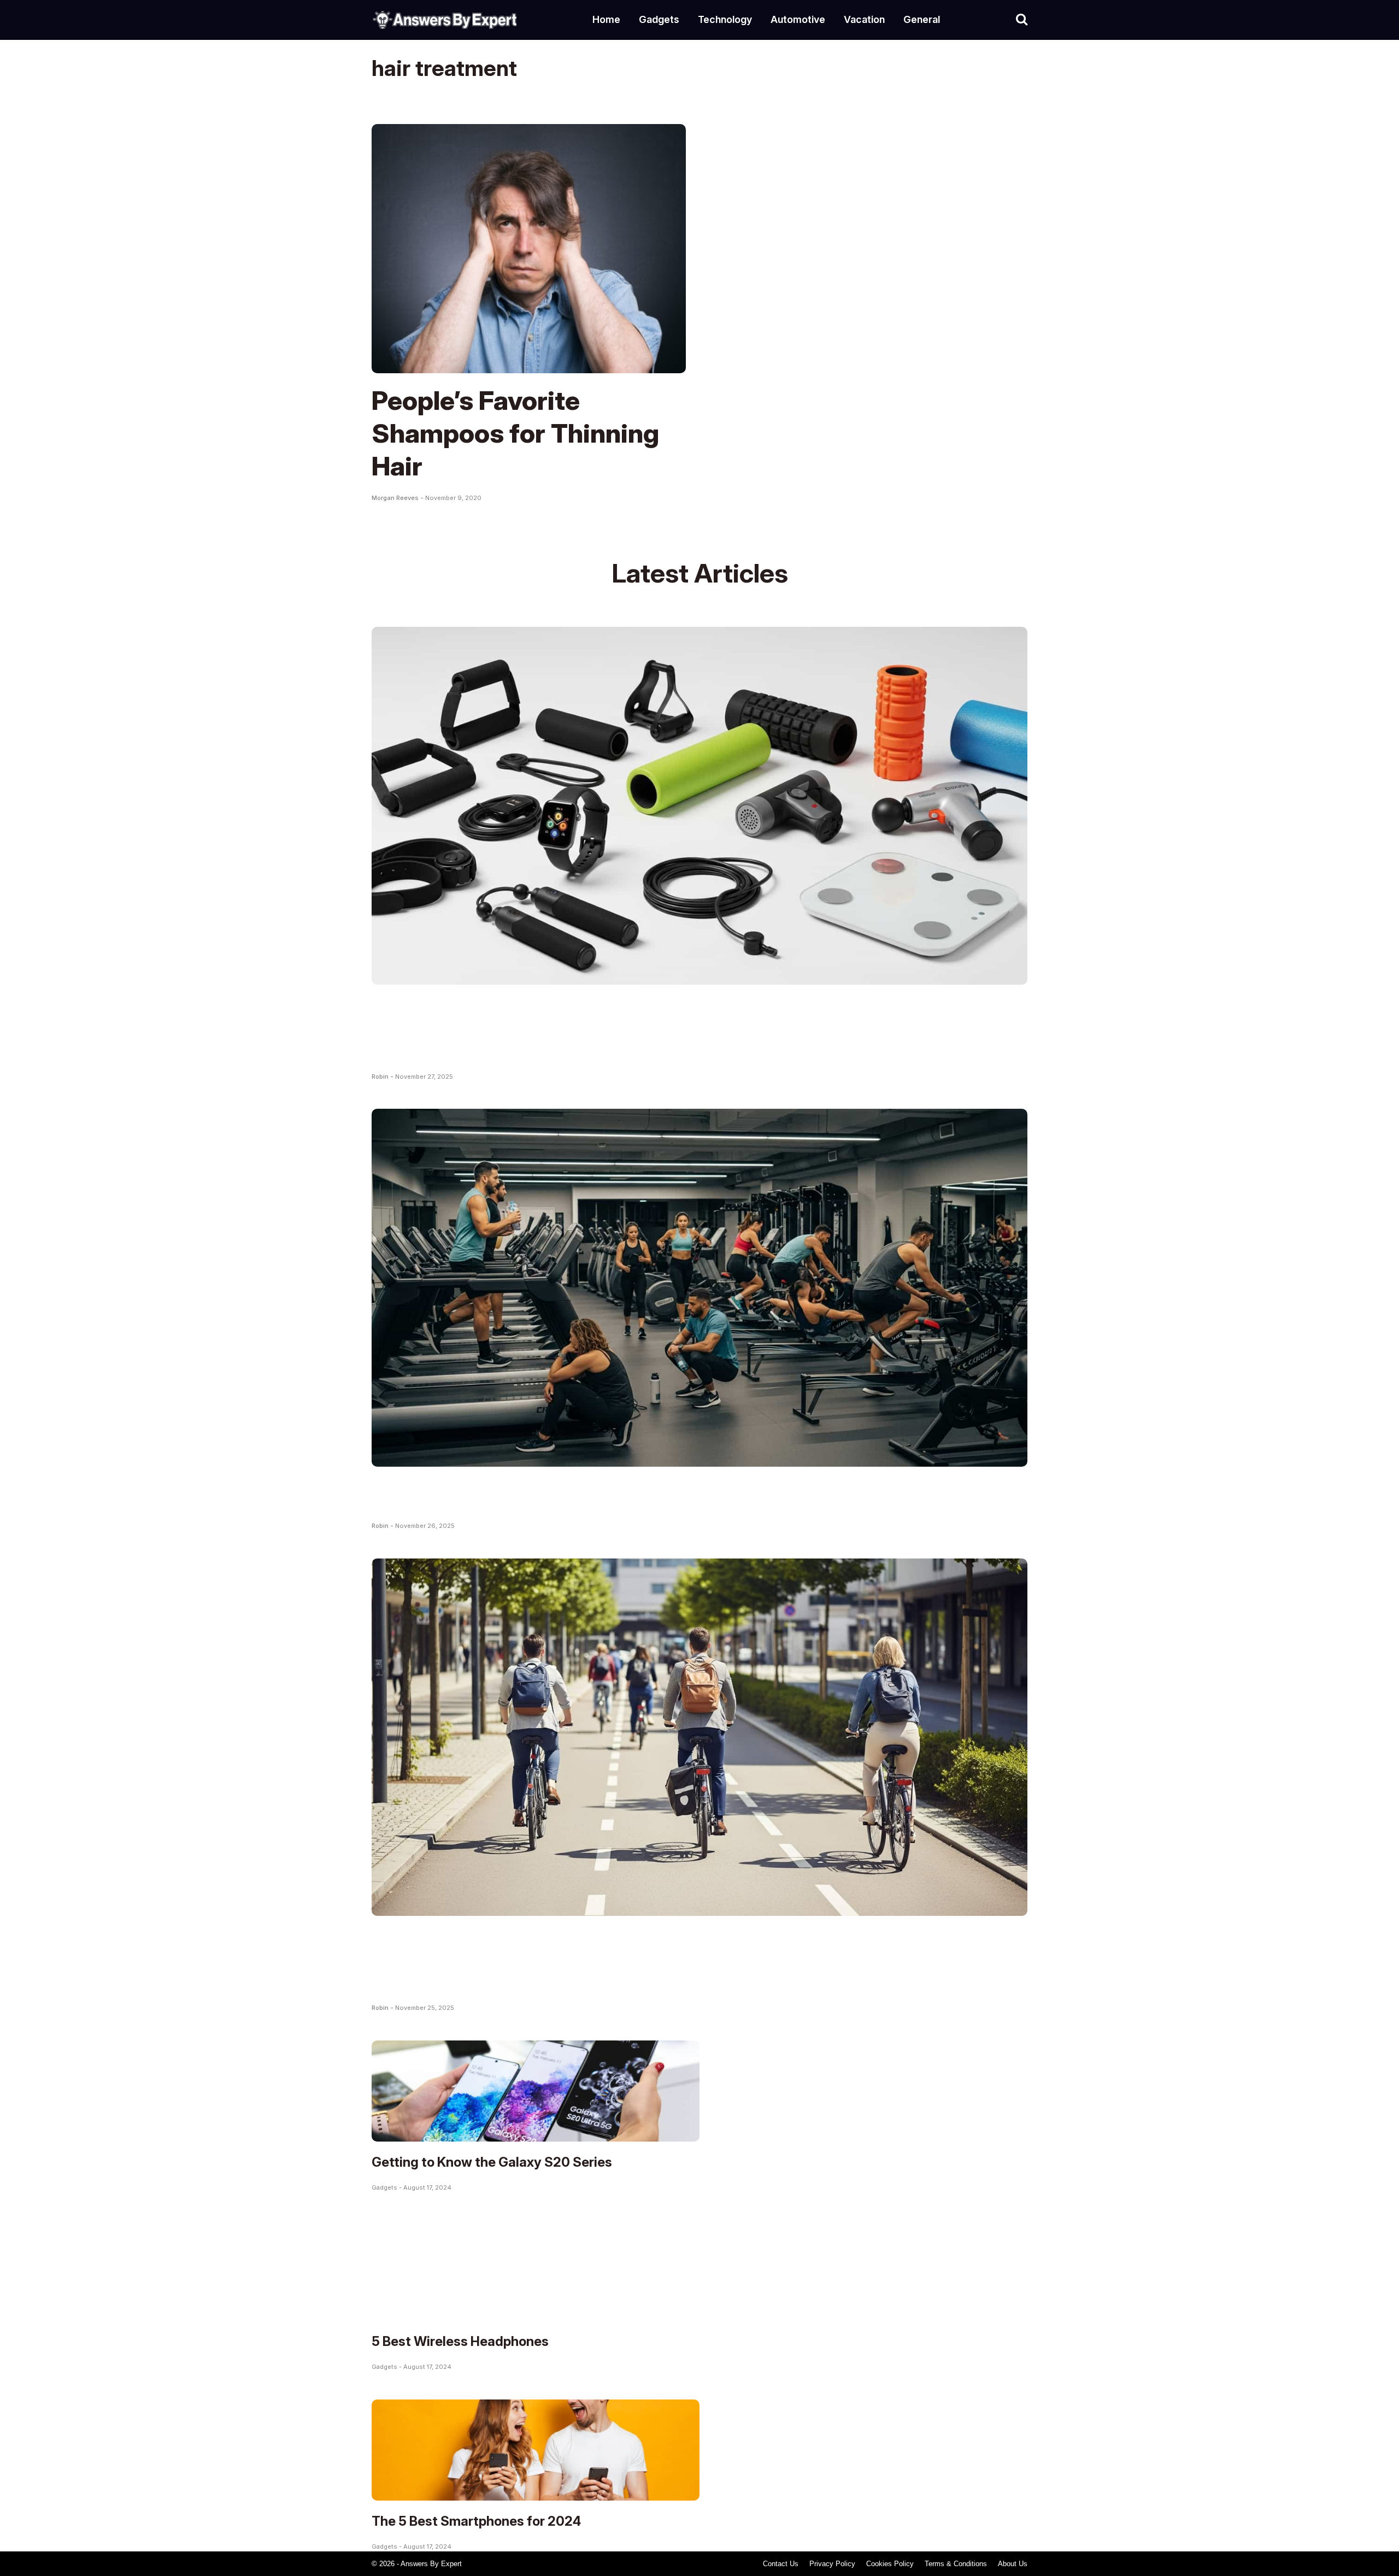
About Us (1013, 2564)
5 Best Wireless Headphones (460, 2341)
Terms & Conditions (956, 2564)
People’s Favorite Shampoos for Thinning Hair (515, 433)
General (922, 19)
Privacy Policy (832, 2564)
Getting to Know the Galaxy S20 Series (492, 2162)
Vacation (864, 19)
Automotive (798, 19)
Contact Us (781, 2564)
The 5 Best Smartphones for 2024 (476, 2521)
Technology (725, 19)
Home (606, 19)
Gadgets (659, 19)
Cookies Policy (890, 2564)
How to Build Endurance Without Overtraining (651, 1494)
